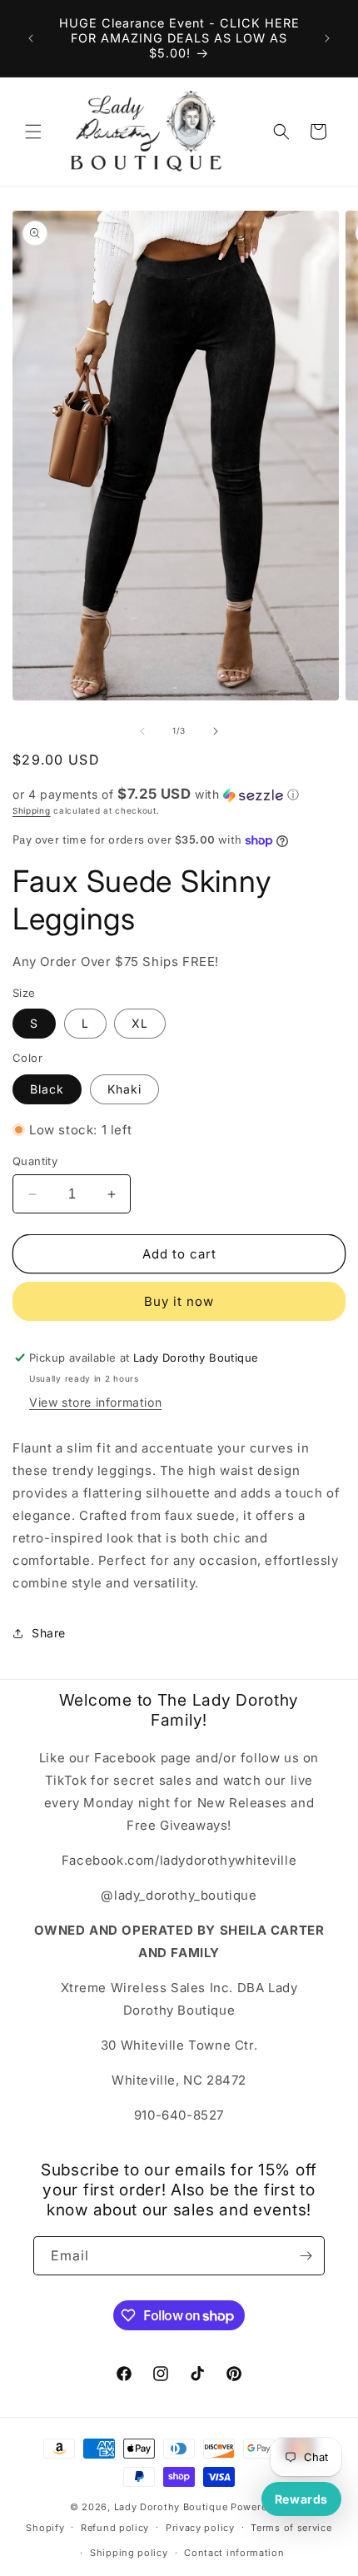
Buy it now (179, 1301)
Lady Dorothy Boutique (171, 2507)
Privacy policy (200, 2528)
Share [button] (49, 1633)
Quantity (35, 1161)
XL (140, 1023)
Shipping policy (129, 2553)
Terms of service (291, 2528)
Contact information (234, 2553)
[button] (33, 132)
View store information (95, 1402)
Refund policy (115, 2528)
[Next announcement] (327, 38)
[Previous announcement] (31, 38)
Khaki (124, 1089)
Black (47, 1089)
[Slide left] (142, 731)
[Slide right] (216, 731)
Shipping (32, 810)
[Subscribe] (306, 2256)
